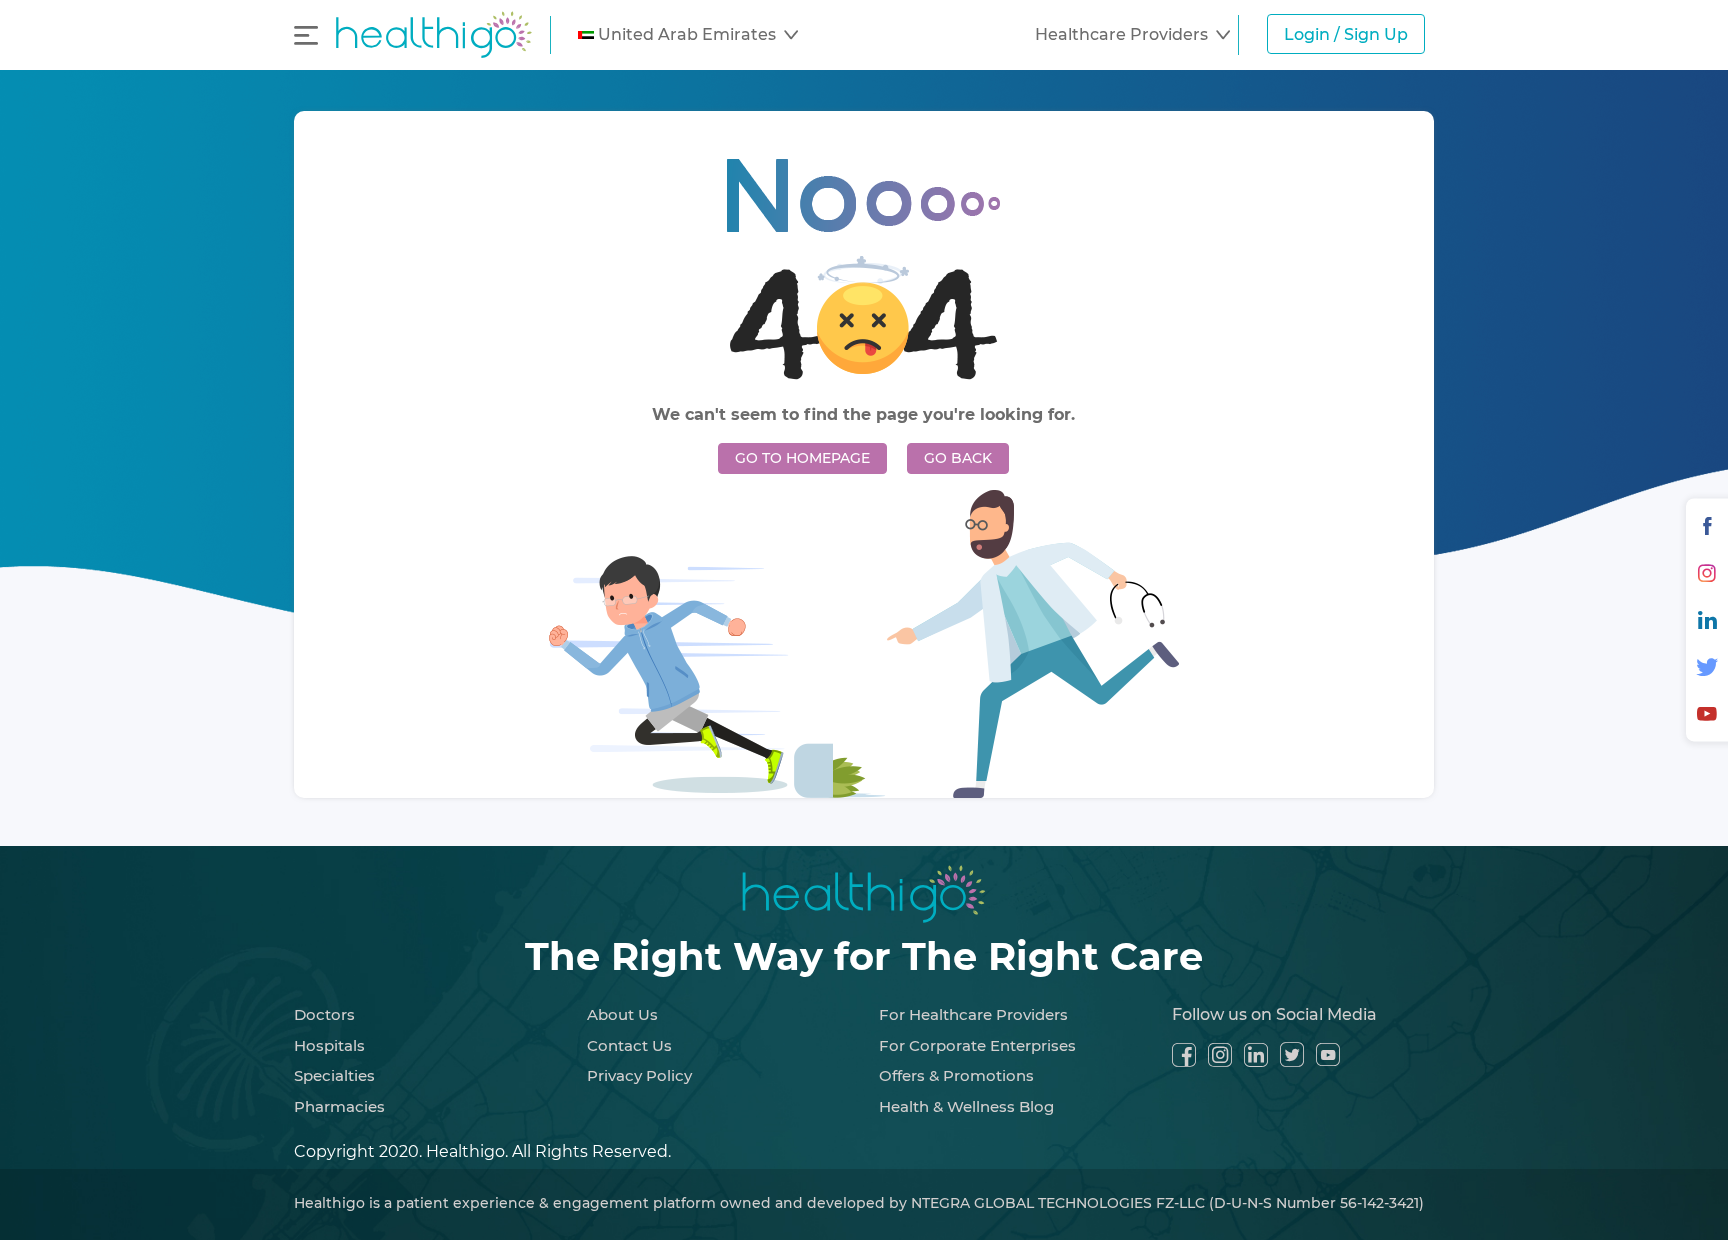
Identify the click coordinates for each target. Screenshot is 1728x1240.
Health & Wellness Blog (966, 1106)
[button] (688, 35)
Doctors (324, 1014)
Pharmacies (339, 1106)
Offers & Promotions (956, 1075)
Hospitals (329, 1045)
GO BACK (958, 458)
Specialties (334, 1075)
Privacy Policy (639, 1075)
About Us (622, 1014)
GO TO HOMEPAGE (802, 458)
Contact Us (629, 1045)
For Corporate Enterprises (977, 1045)
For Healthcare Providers (973, 1014)
